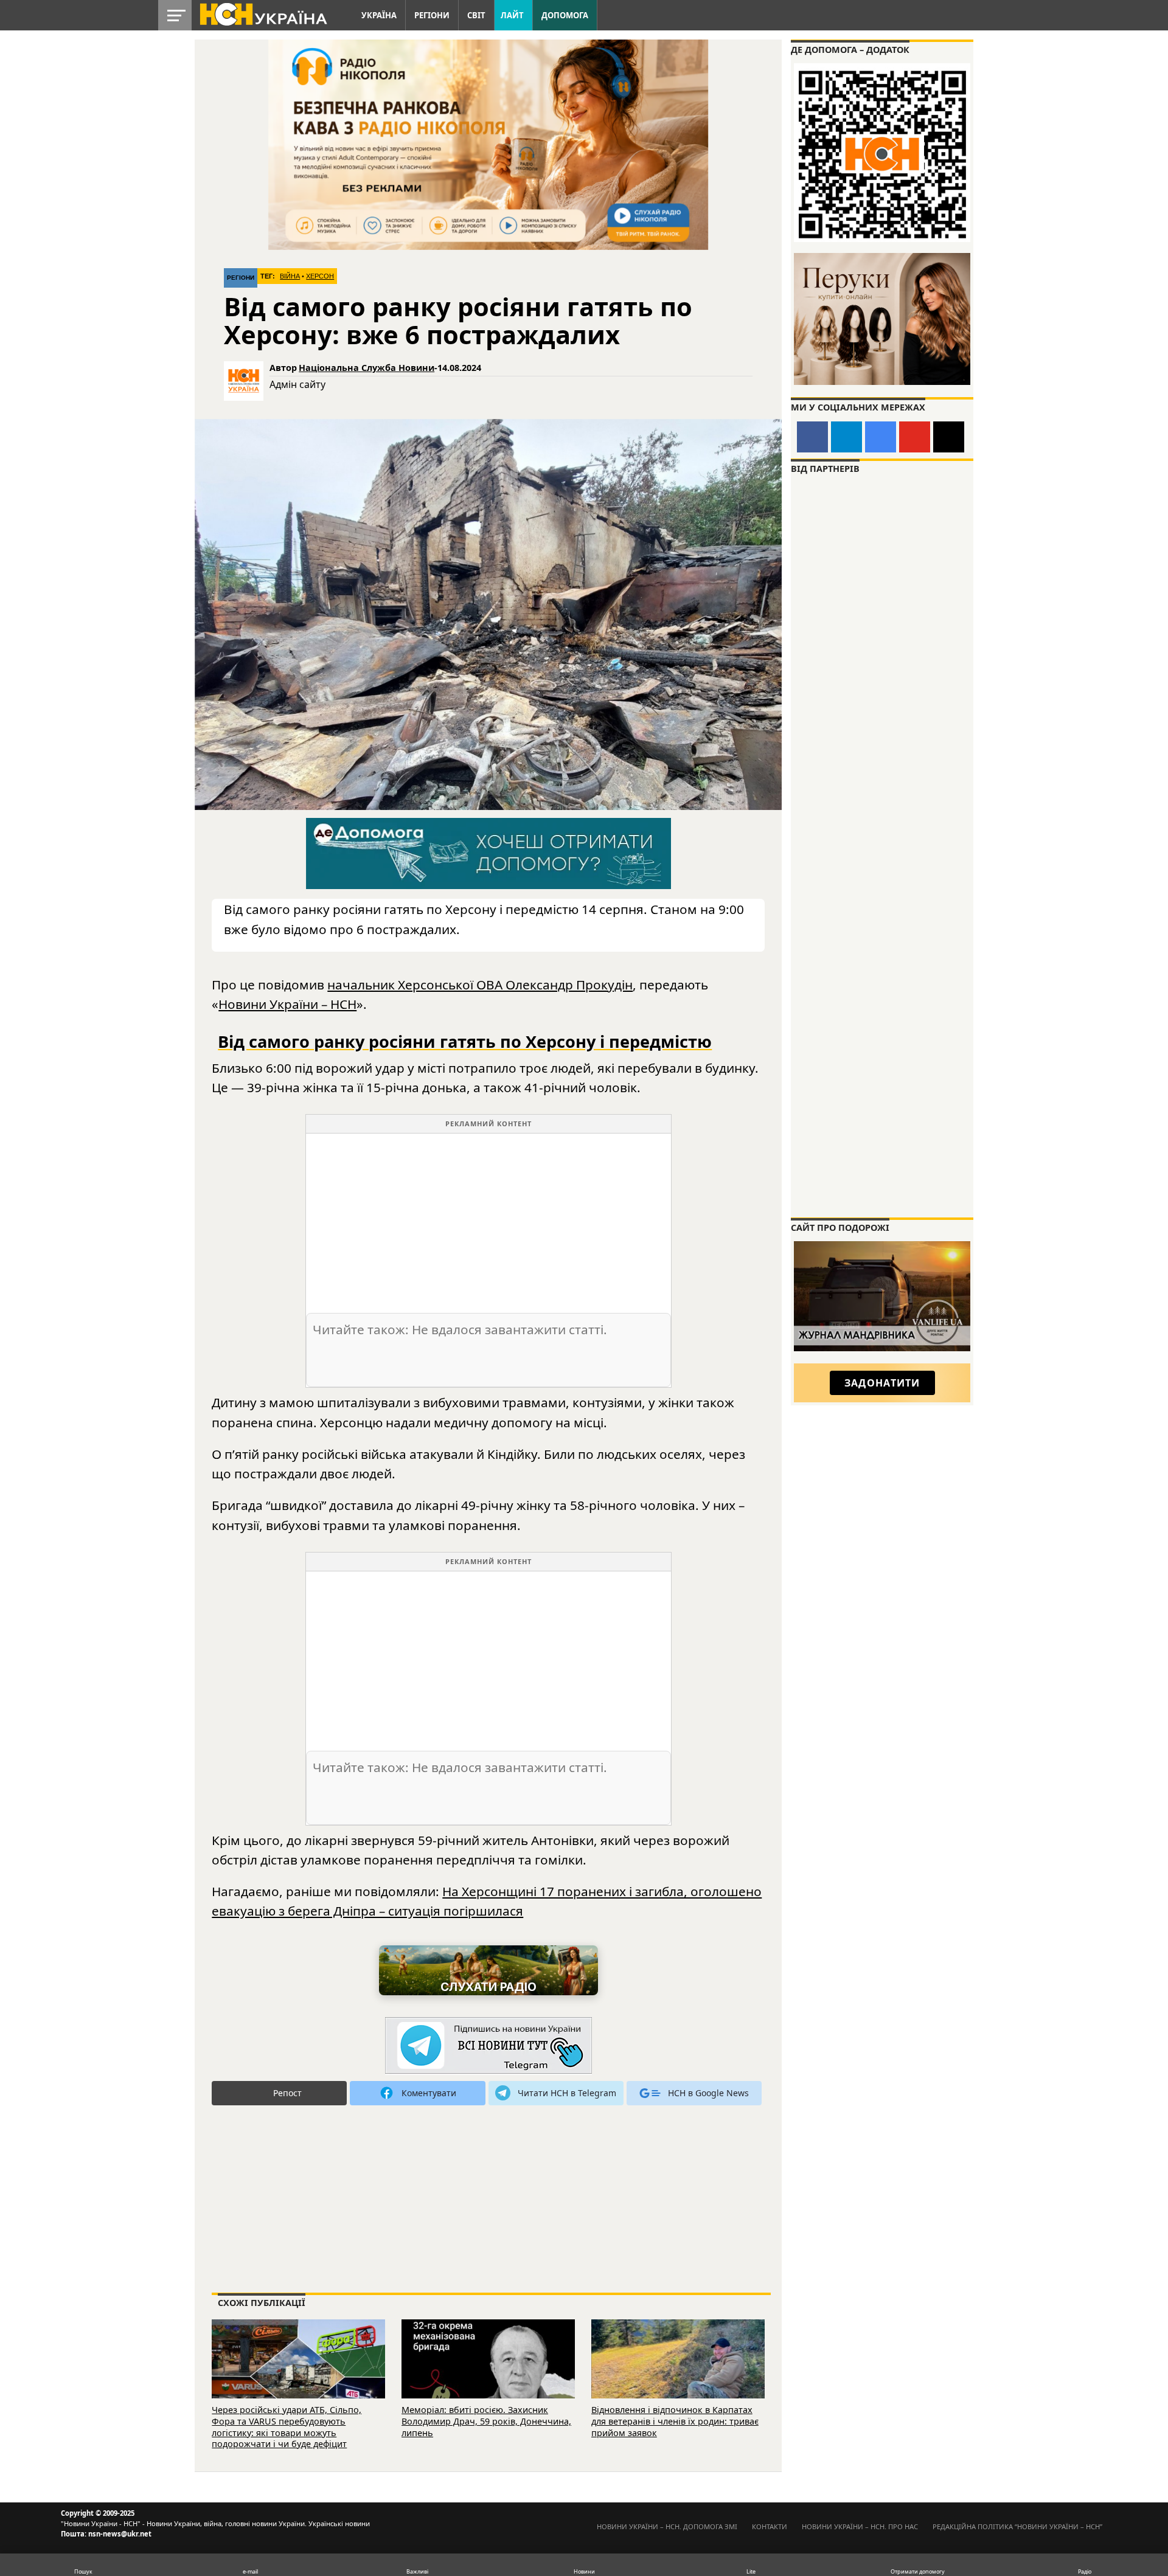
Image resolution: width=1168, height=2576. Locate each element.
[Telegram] (846, 437)
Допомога (565, 15)
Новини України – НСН (287, 1004)
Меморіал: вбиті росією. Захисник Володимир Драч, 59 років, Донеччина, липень (486, 2421)
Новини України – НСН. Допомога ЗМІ (667, 2526)
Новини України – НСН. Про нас (860, 2526)
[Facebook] (812, 437)
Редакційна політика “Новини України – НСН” (1017, 2526)
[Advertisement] (488, 1219)
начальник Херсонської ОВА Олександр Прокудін (480, 985)
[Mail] (949, 437)
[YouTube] (915, 437)
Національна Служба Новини (367, 368)
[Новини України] (263, 13)
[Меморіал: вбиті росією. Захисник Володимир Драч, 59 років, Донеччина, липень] (488, 2376)
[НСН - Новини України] (488, 2046)
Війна (290, 276)
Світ (476, 15)
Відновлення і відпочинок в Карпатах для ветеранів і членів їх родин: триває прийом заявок (675, 2421)
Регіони (432, 15)
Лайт (512, 15)
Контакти (770, 2526)
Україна (379, 15)
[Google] (881, 437)
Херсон (320, 276)
